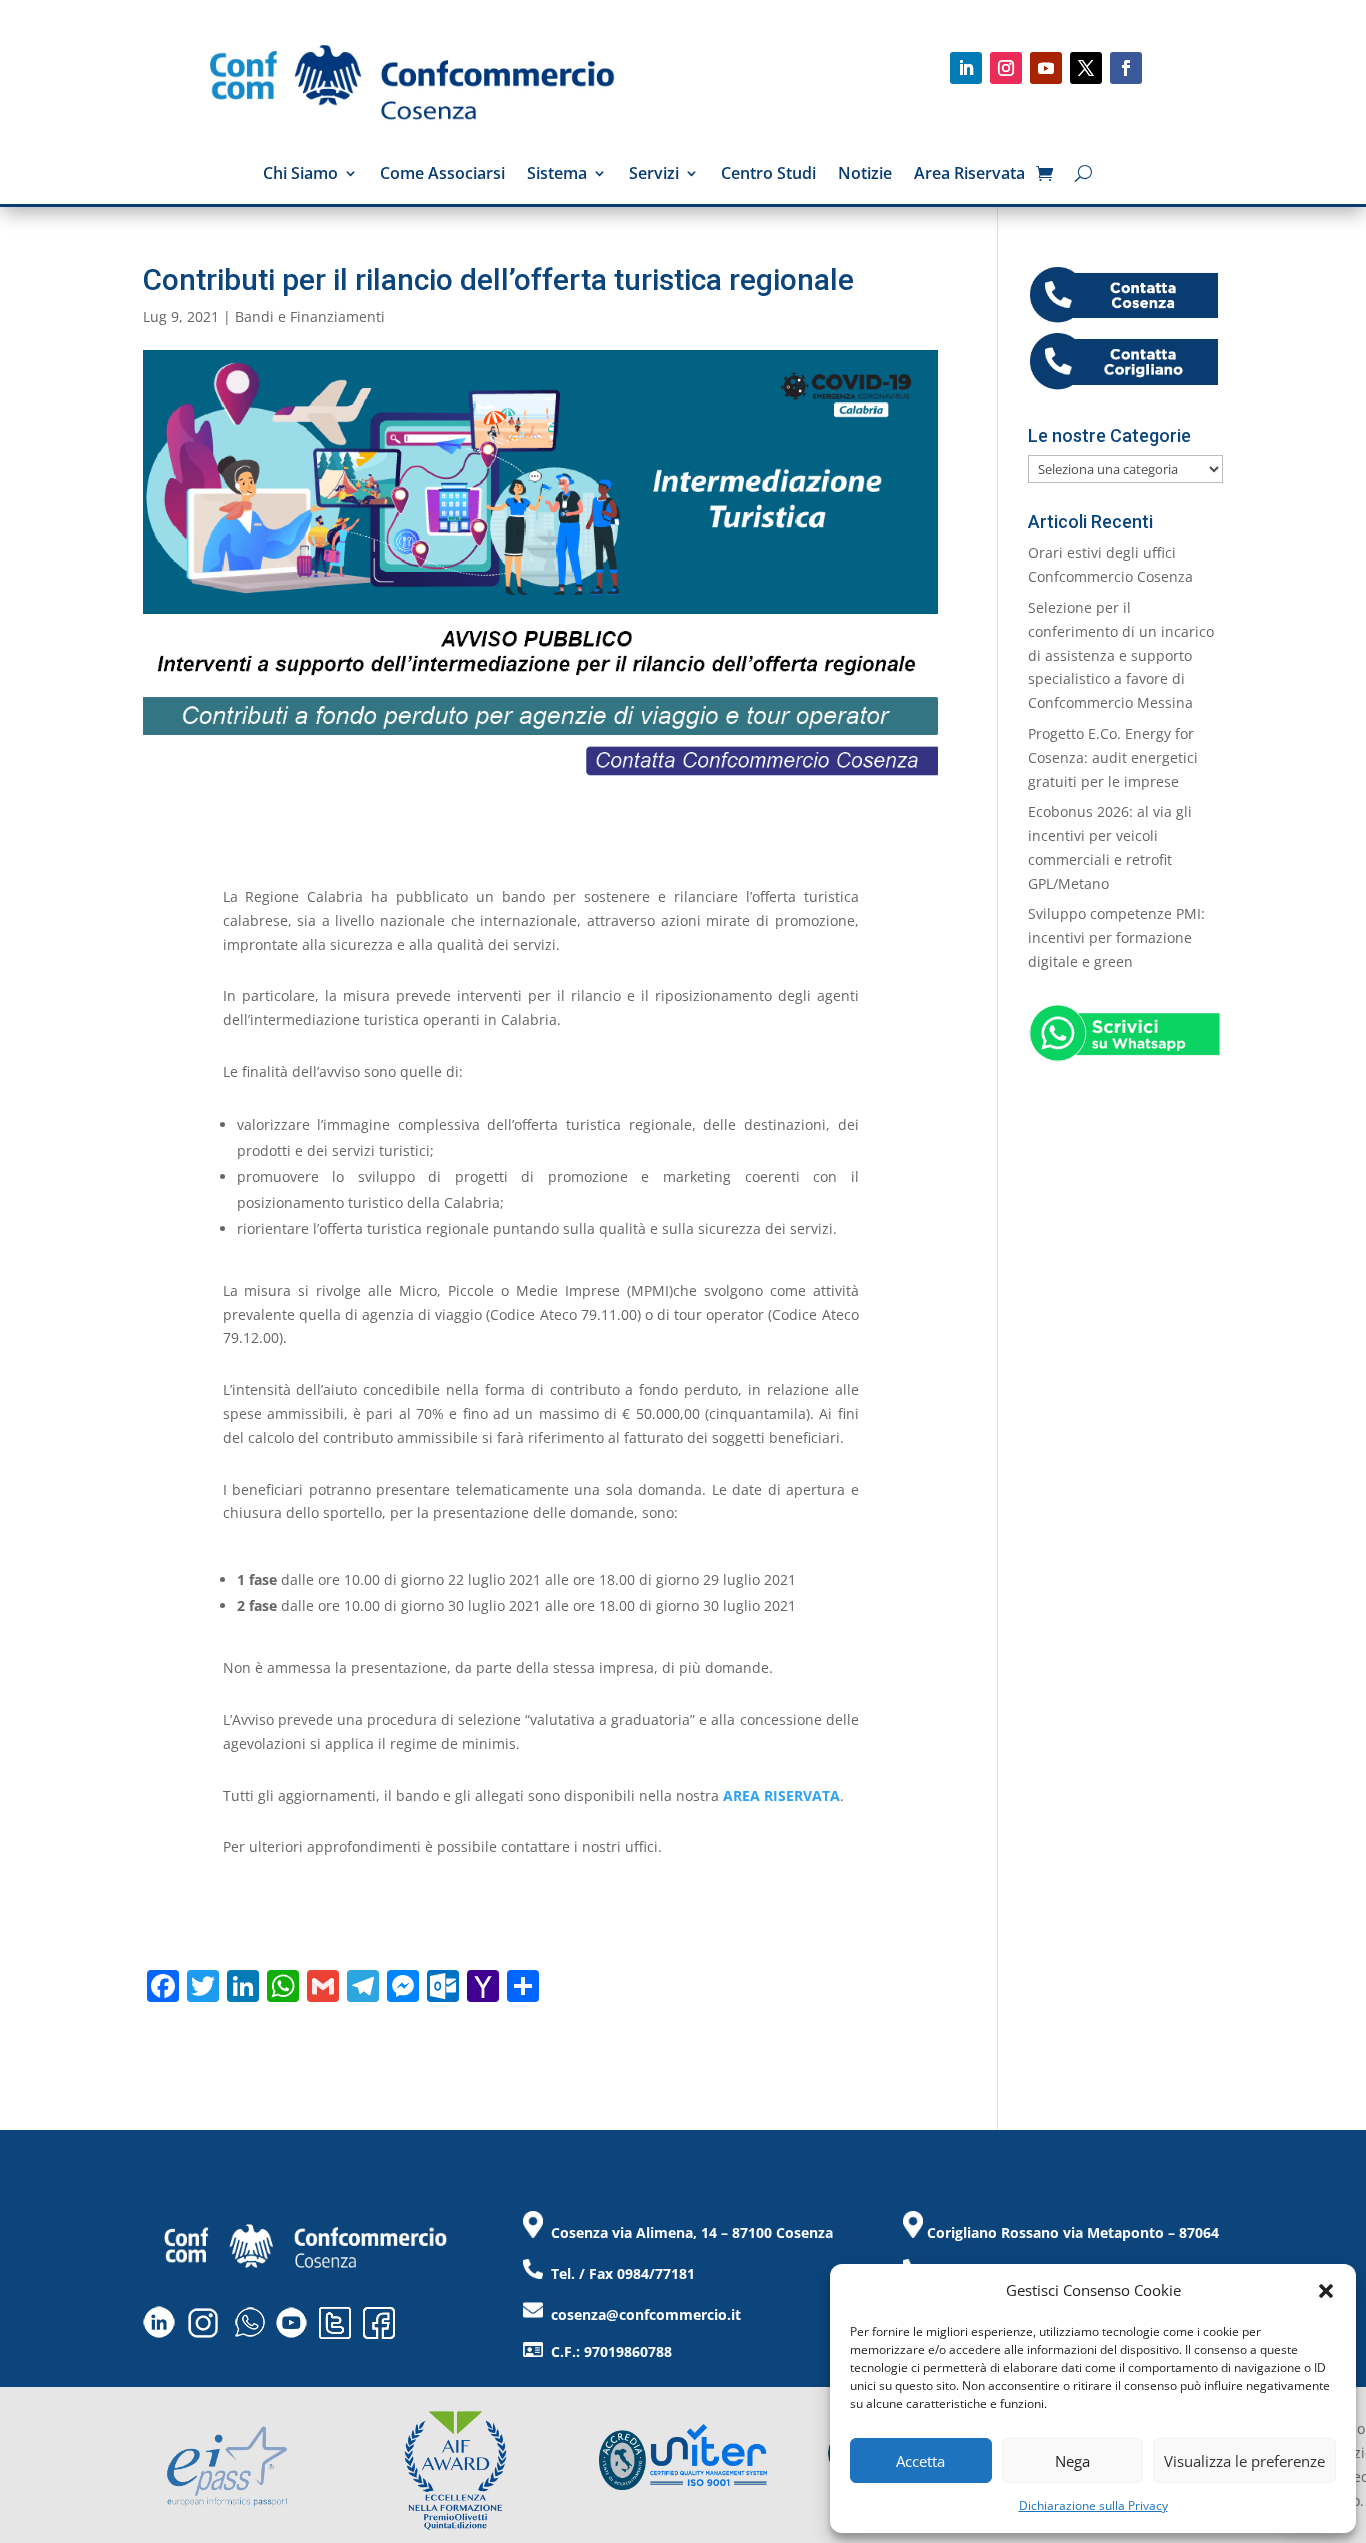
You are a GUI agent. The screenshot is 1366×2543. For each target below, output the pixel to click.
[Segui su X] (1086, 68)
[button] (1326, 2291)
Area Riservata (969, 175)
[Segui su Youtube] (1046, 68)
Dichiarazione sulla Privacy (1093, 2505)
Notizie (865, 175)
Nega (1072, 2461)
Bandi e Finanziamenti (310, 316)
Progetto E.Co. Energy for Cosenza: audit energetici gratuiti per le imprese (1113, 757)
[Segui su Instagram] (1006, 68)
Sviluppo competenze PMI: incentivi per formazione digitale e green (1116, 937)
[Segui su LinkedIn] (966, 68)
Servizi (654, 175)
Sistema (557, 175)
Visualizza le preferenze (1244, 2461)
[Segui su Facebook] (1126, 68)
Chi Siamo (300, 175)
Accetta (920, 2461)
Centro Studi (768, 175)
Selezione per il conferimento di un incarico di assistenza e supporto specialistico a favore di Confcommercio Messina (1121, 655)
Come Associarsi (442, 175)
